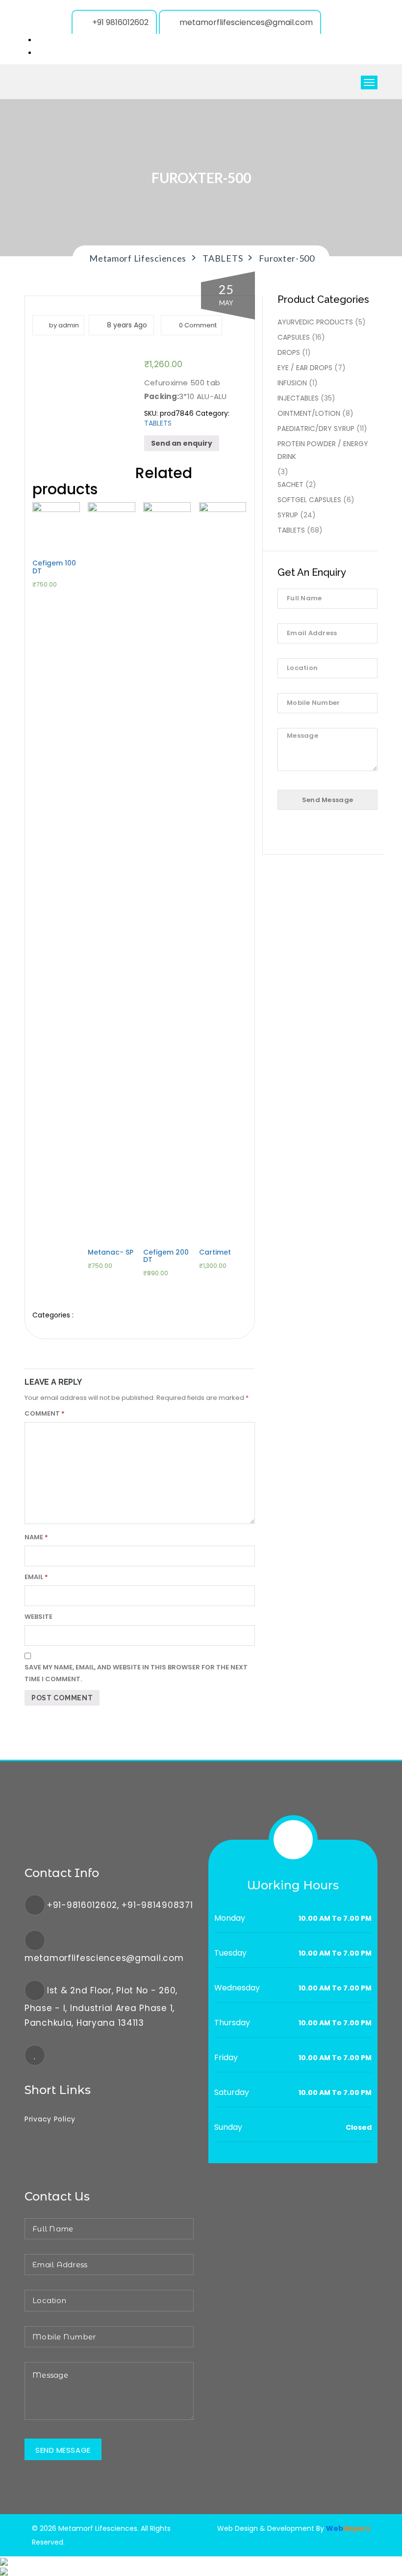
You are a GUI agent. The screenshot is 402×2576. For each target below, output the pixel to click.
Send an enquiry (182, 443)
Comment (45, 1413)
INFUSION (292, 383)
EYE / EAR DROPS (305, 368)
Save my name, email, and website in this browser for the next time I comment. (136, 1673)
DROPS (289, 352)
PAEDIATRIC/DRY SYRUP (316, 429)
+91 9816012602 (120, 22)
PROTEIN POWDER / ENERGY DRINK (323, 450)
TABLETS (158, 423)
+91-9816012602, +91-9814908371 (120, 1905)
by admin (64, 325)
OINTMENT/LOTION (309, 413)
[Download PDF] (4, 2571)
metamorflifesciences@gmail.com (246, 22)
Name (36, 1537)
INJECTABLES (298, 398)
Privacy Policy (50, 2119)
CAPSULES (294, 337)
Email (36, 1577)
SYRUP (288, 515)
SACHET (290, 484)
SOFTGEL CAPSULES (309, 500)
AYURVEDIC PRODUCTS (315, 322)
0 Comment (197, 325)
